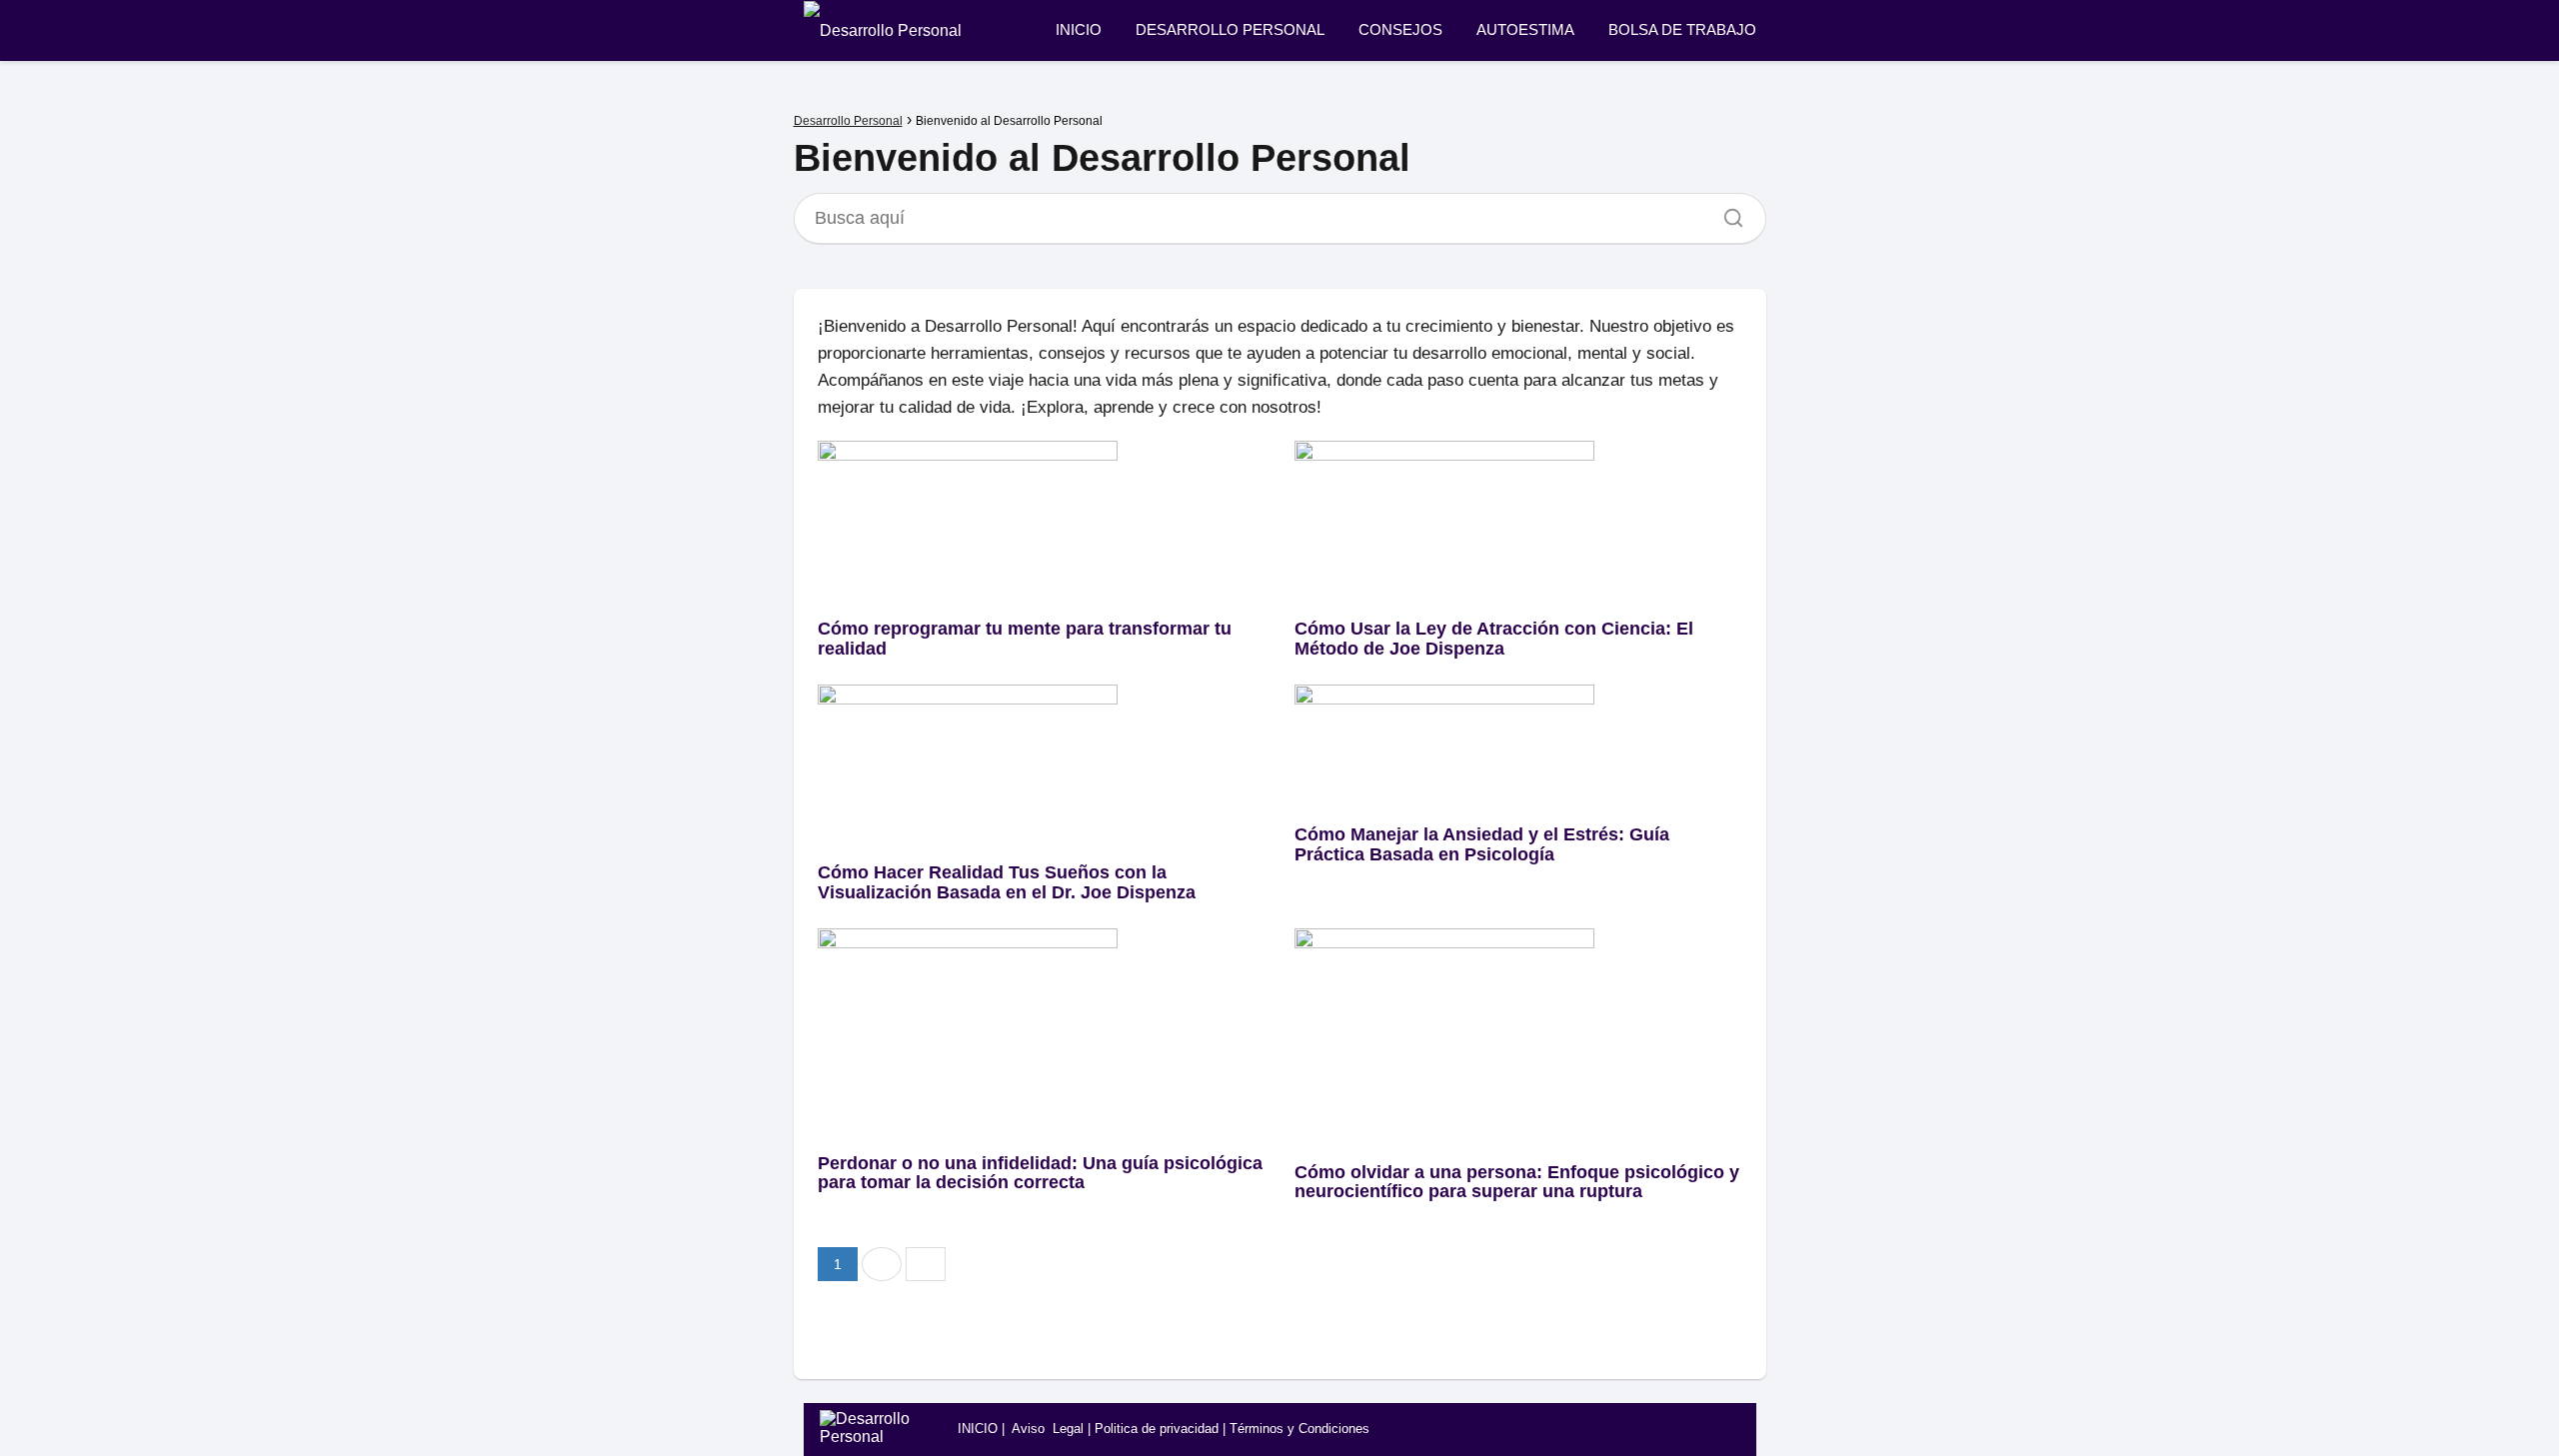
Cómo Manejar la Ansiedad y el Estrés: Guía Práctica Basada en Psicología (1482, 844)
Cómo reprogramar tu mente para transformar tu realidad (1025, 639)
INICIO (1079, 29)
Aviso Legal (1048, 1429)
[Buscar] (1726, 213)
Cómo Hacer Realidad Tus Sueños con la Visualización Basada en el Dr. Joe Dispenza (1007, 882)
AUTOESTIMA (1525, 29)
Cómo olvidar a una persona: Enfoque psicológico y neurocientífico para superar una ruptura (1517, 1182)
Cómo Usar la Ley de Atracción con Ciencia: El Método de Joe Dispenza (1494, 639)
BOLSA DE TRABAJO (1682, 29)
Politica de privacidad (1157, 1429)
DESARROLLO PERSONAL (1230, 29)
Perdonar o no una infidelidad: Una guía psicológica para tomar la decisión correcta (1040, 1173)
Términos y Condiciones (1299, 1429)
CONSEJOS (1400, 29)
